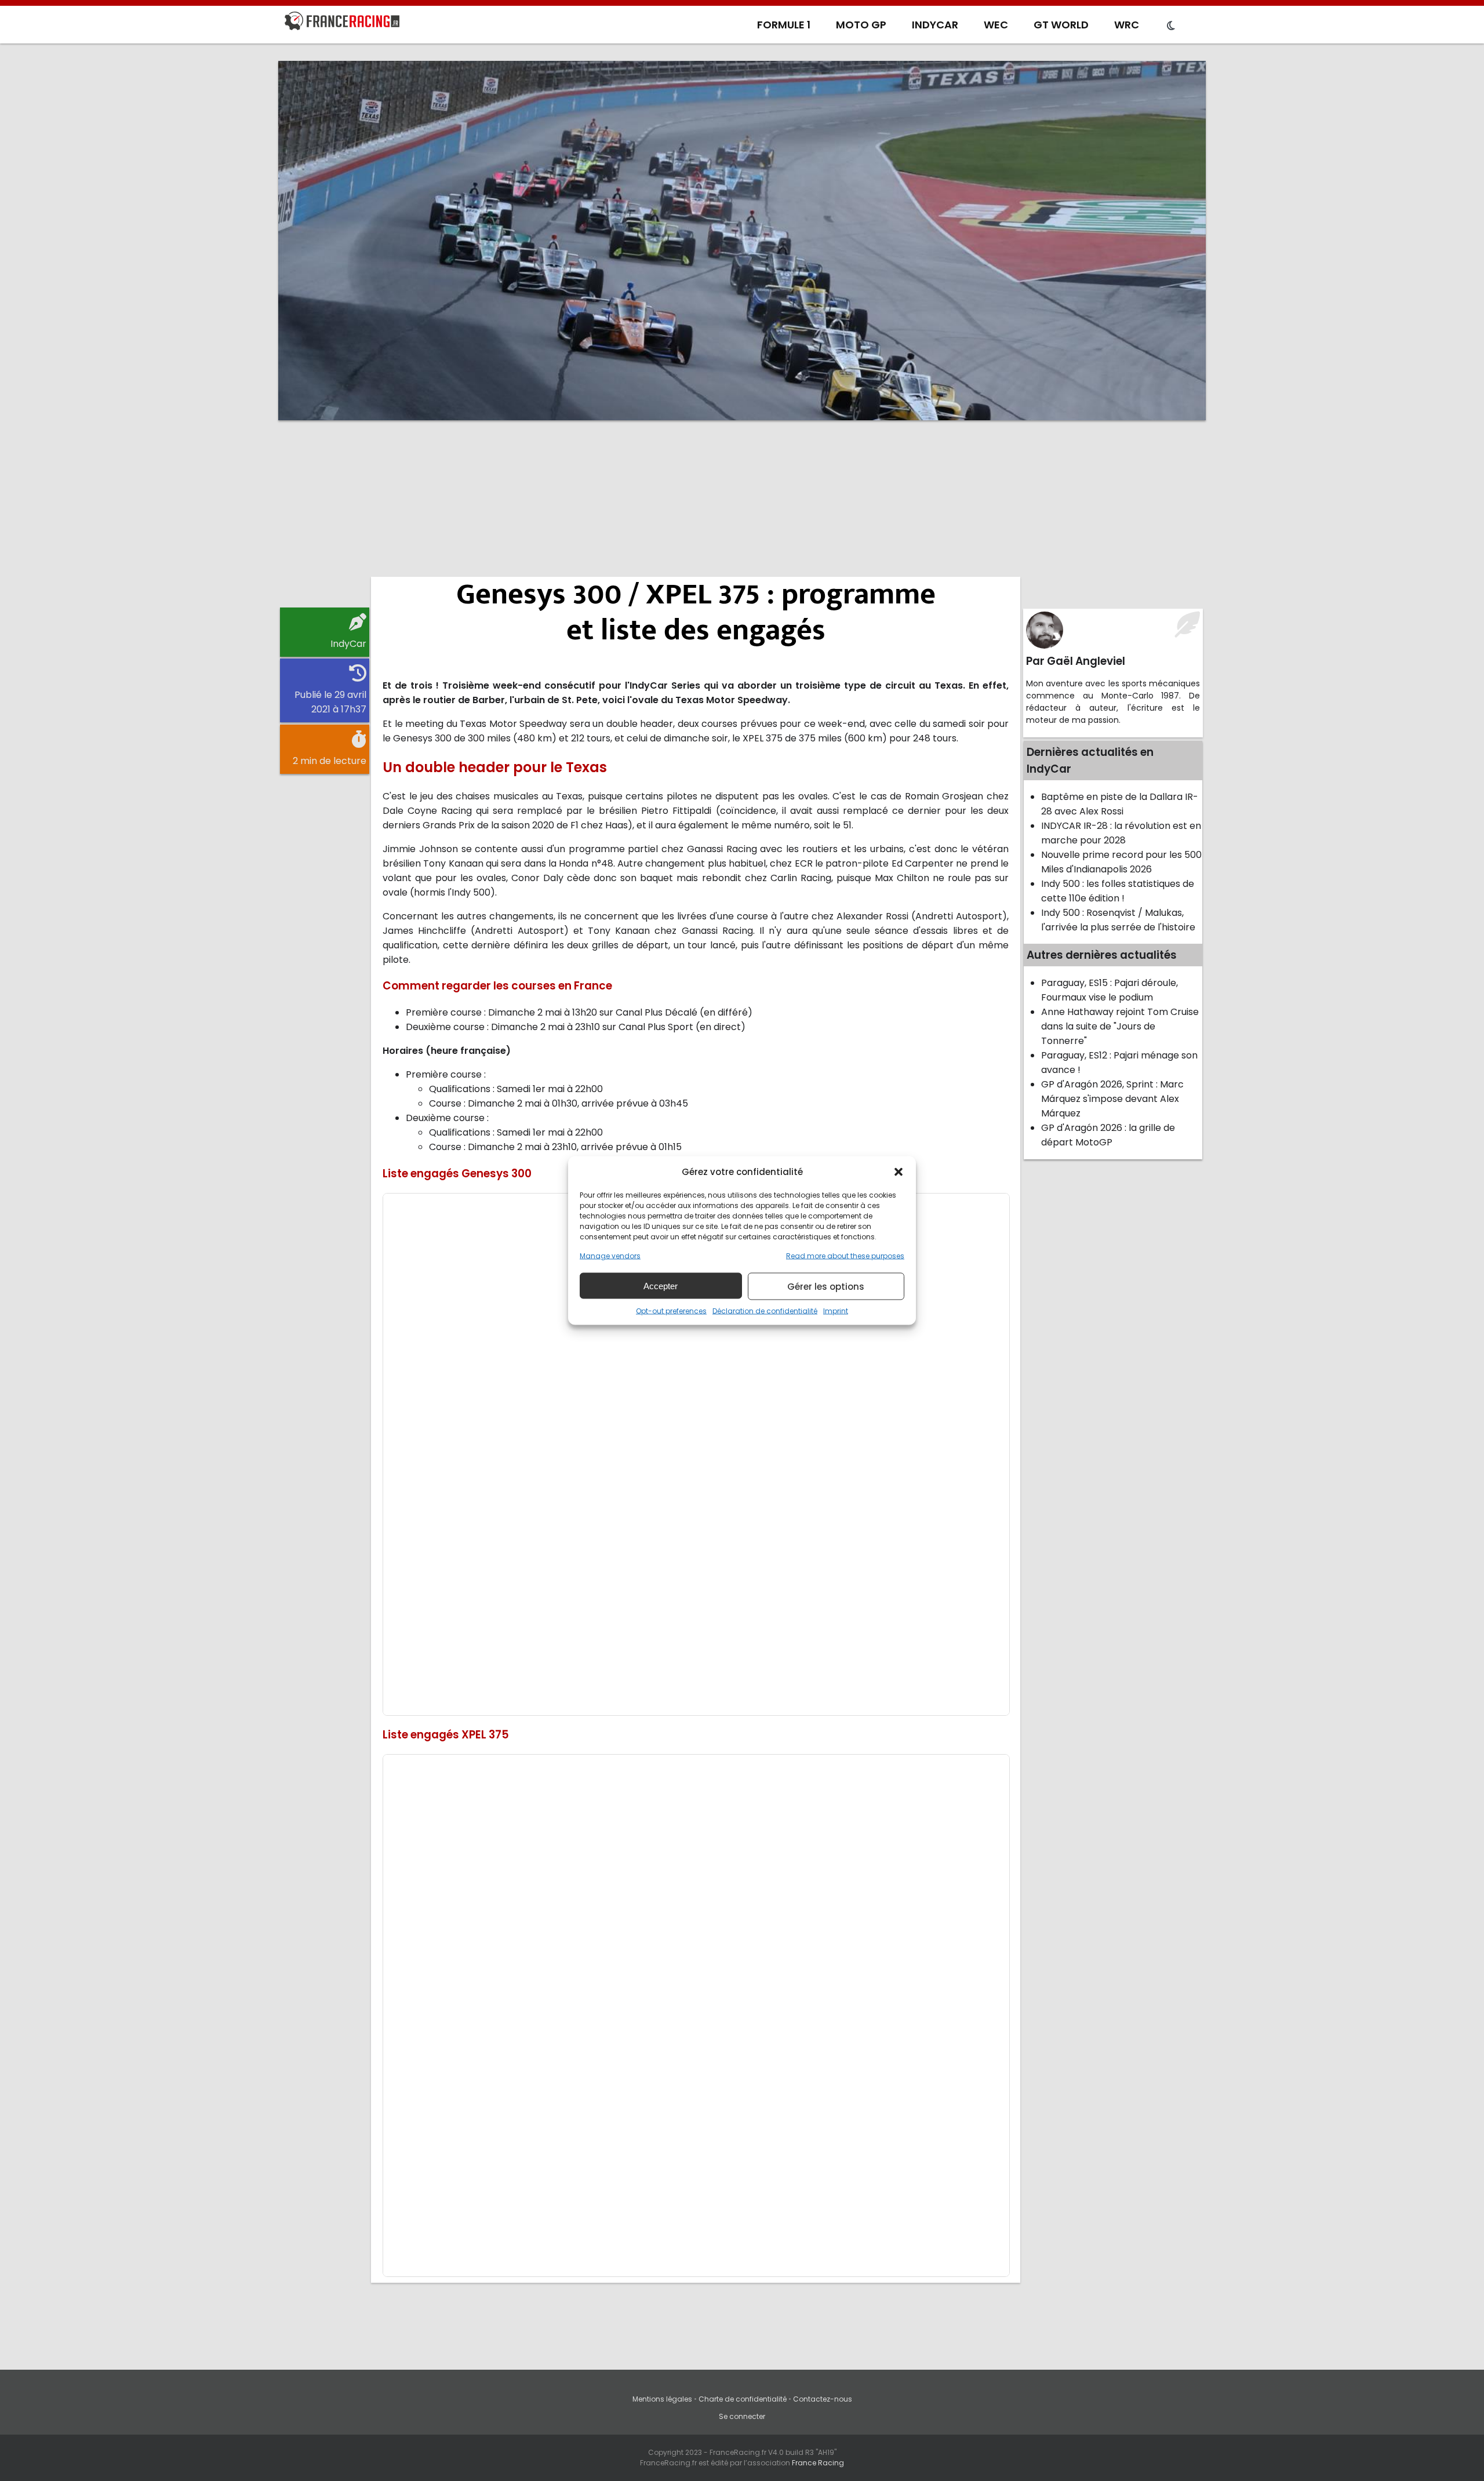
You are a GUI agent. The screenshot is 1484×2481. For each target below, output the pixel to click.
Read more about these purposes (845, 1256)
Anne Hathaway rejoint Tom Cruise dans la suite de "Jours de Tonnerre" (1120, 1026)
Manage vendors (610, 1256)
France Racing (818, 2463)
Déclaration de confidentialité (765, 1311)
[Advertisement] (742, 519)
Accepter (661, 1285)
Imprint (836, 1311)
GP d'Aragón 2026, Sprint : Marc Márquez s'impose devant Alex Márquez (1112, 1099)
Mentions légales (662, 2399)
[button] (899, 1172)
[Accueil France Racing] (342, 23)
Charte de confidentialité (743, 2399)
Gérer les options (826, 1286)
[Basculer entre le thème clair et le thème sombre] (1171, 26)
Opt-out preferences (671, 1311)
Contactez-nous (823, 2399)
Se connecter (742, 2416)
